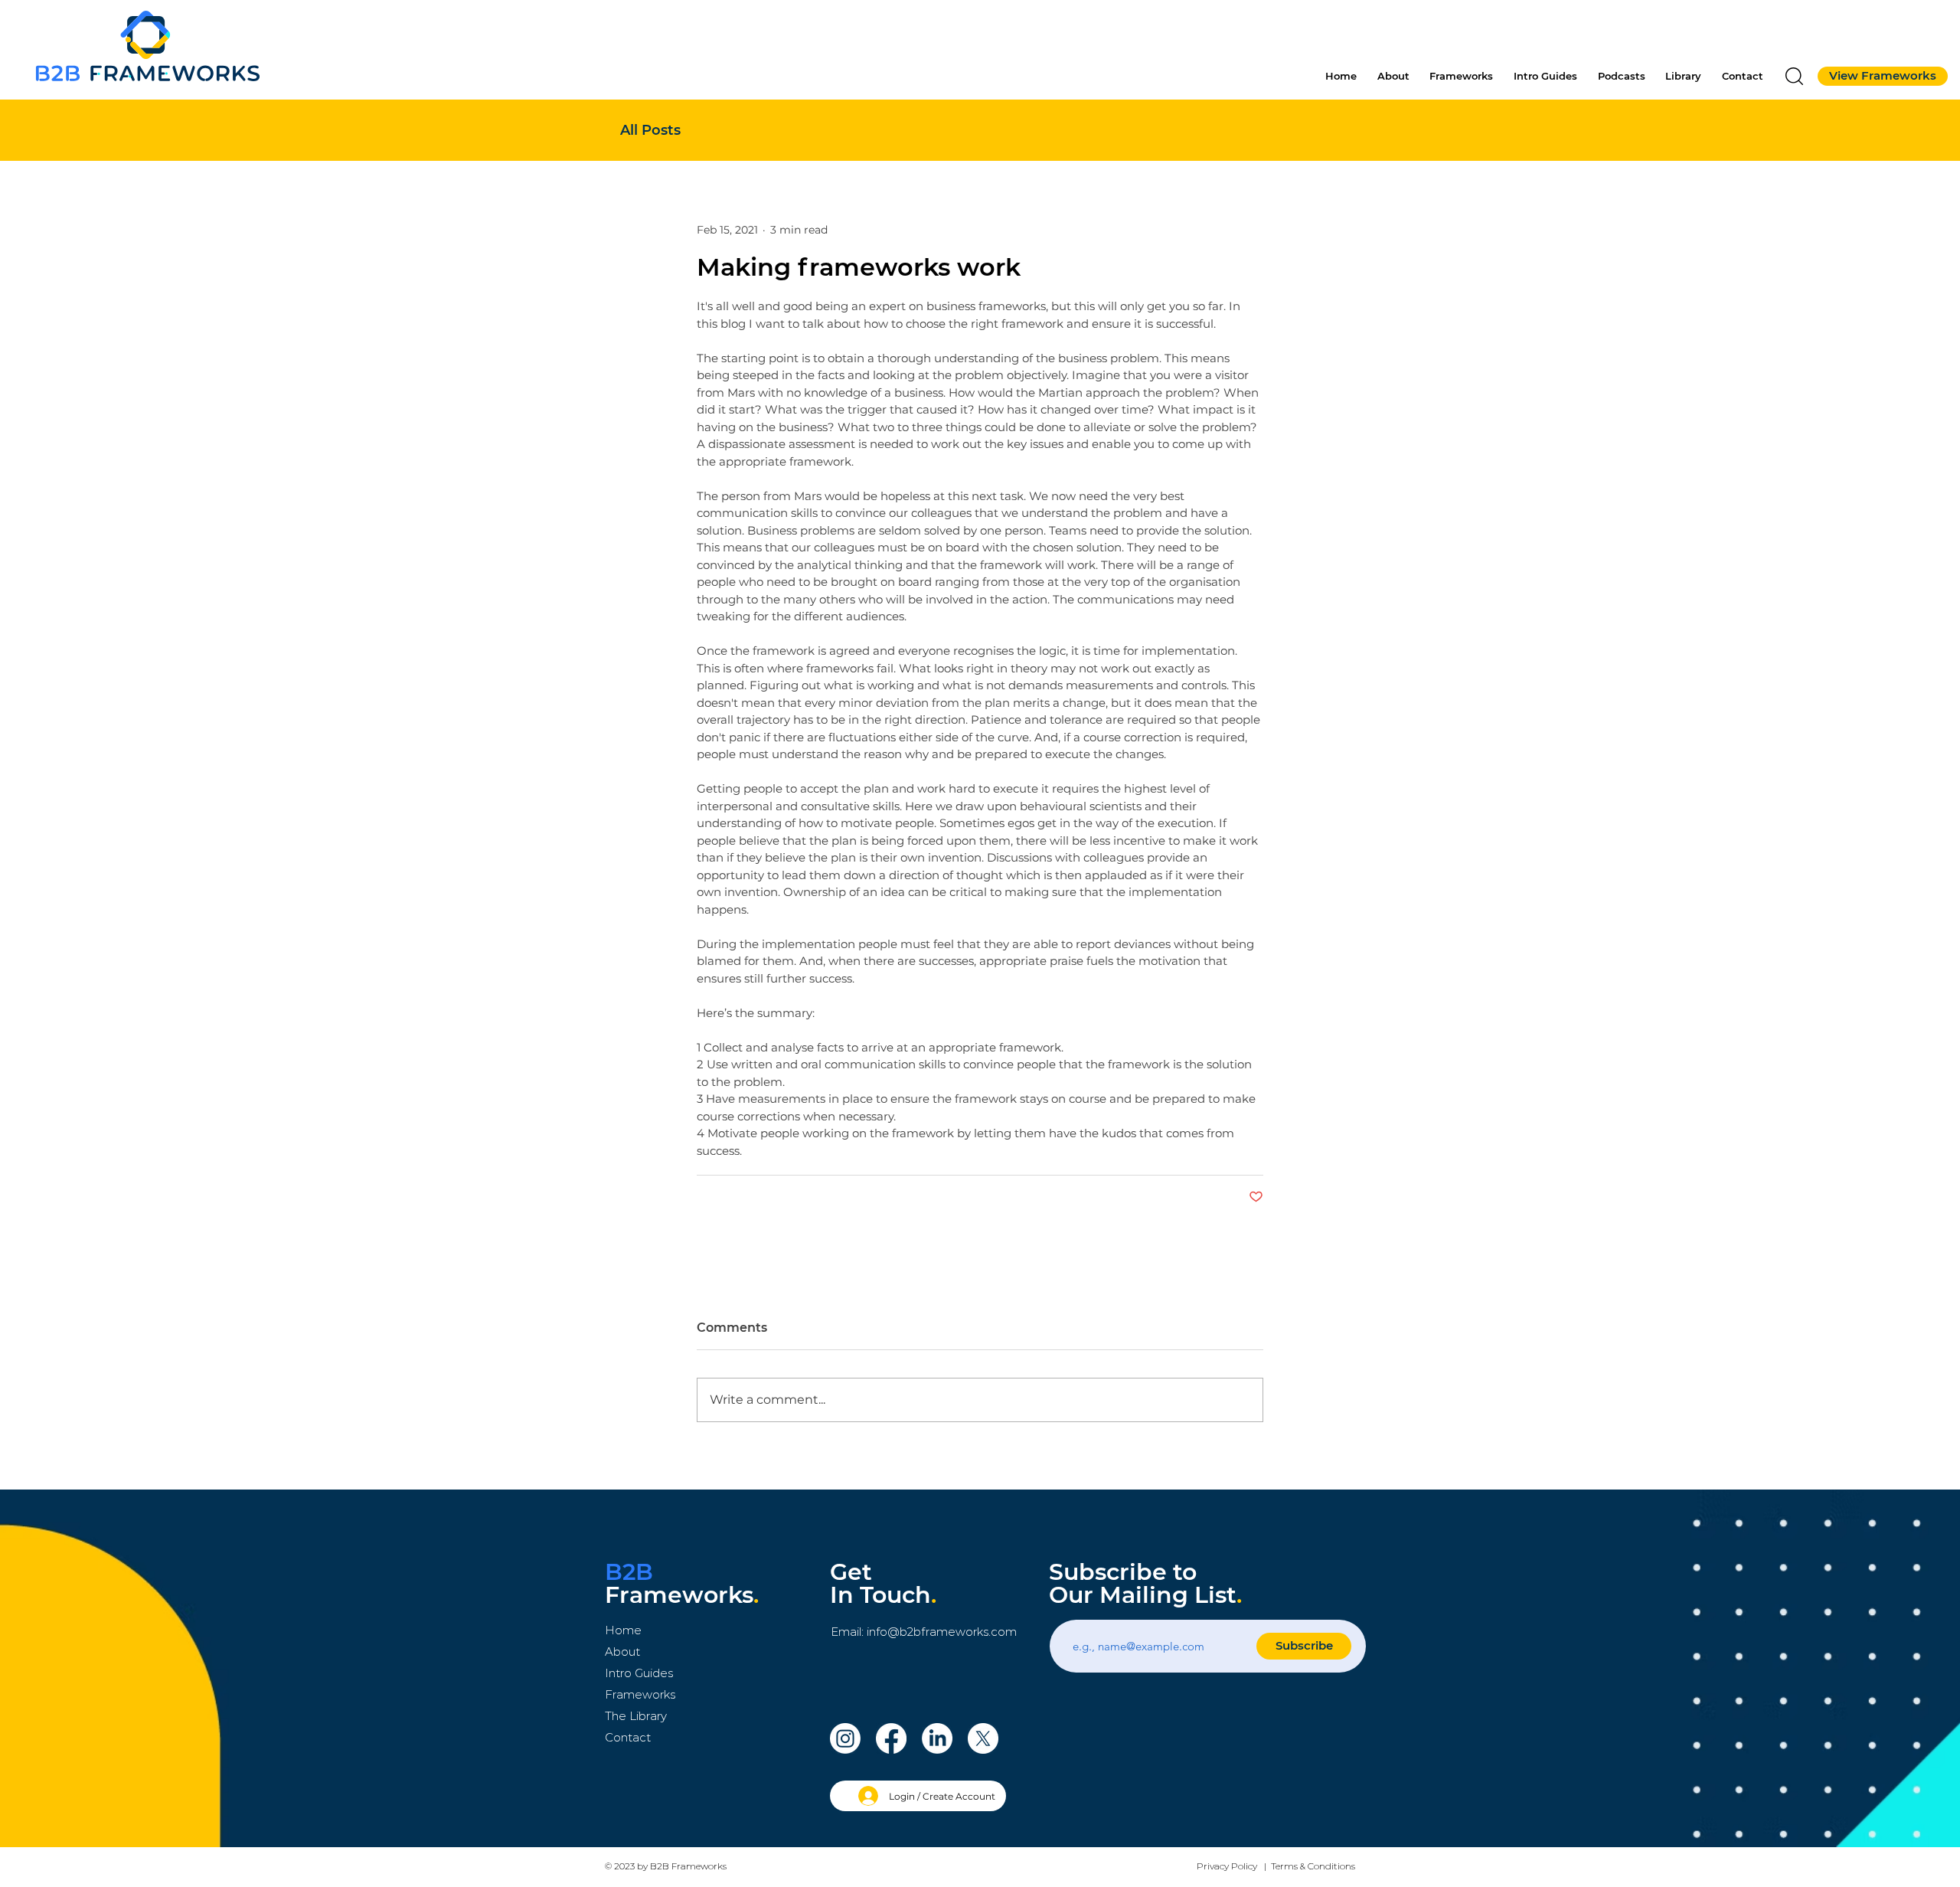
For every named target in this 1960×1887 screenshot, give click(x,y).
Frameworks (640, 1694)
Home (623, 1630)
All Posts (650, 130)
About (622, 1652)
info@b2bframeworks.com (942, 1632)
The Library (636, 1716)
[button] (1794, 76)
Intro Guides (639, 1673)
